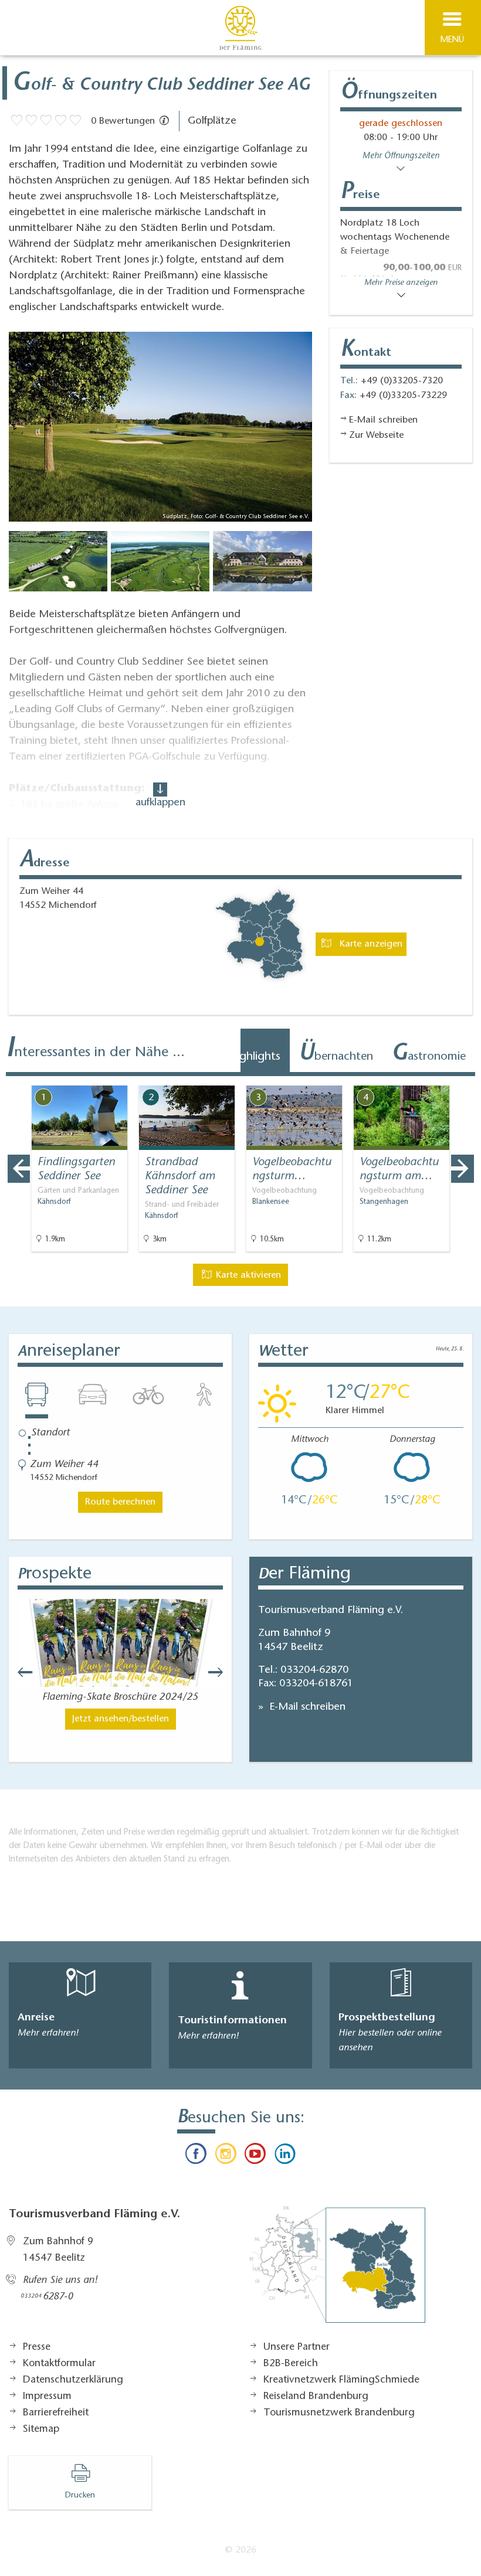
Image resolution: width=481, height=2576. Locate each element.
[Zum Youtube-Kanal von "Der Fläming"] (255, 2156)
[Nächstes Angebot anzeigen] (462, 1169)
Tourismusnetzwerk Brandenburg (339, 2413)
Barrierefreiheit (56, 2413)
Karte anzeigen (370, 944)
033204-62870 (314, 1670)
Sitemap (41, 2429)
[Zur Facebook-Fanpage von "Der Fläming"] (196, 2156)
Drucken (80, 2496)
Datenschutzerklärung (73, 2380)
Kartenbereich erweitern (407, 1077)
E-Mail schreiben (306, 1707)
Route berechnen (120, 1502)
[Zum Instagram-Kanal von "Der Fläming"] (226, 2156)
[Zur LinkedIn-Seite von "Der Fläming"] (284, 2156)
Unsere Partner (297, 2347)
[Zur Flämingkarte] (337, 2271)
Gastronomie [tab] (429, 1054)
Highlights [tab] (251, 1054)
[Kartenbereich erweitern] (464, 1078)
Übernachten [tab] (336, 1054)
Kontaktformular (59, 2364)
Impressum (47, 2397)
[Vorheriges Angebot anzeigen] (19, 1169)
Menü (452, 40)
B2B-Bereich (291, 2364)
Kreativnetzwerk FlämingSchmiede (341, 2380)
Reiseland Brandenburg (316, 2397)
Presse (37, 2347)
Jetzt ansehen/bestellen (121, 1719)
